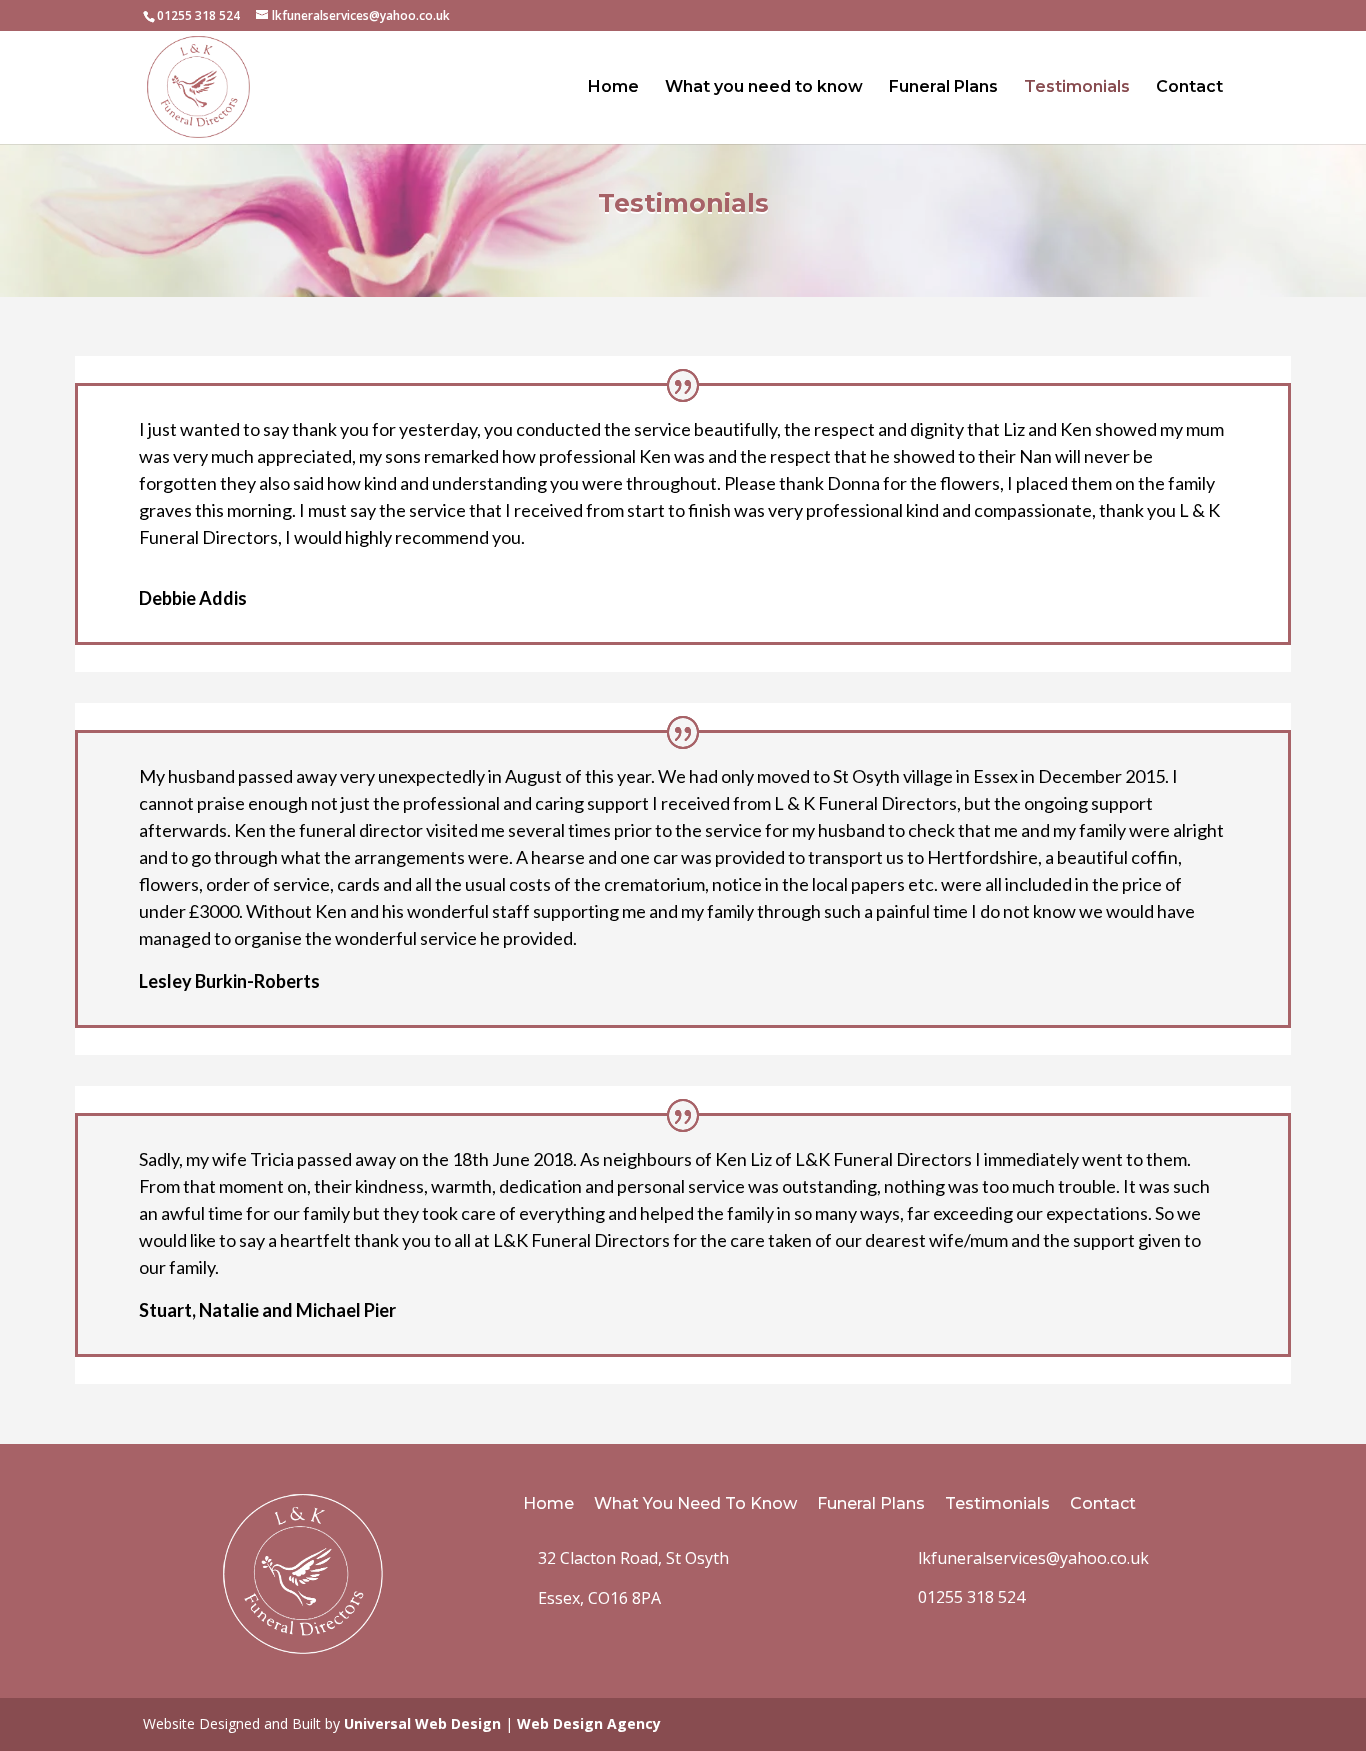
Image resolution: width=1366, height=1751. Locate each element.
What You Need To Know (695, 1503)
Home (613, 88)
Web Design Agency (589, 1723)
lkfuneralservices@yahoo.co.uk (1033, 1558)
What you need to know (764, 88)
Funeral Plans (943, 88)
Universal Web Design (422, 1723)
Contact (1189, 88)
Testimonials (1077, 88)
